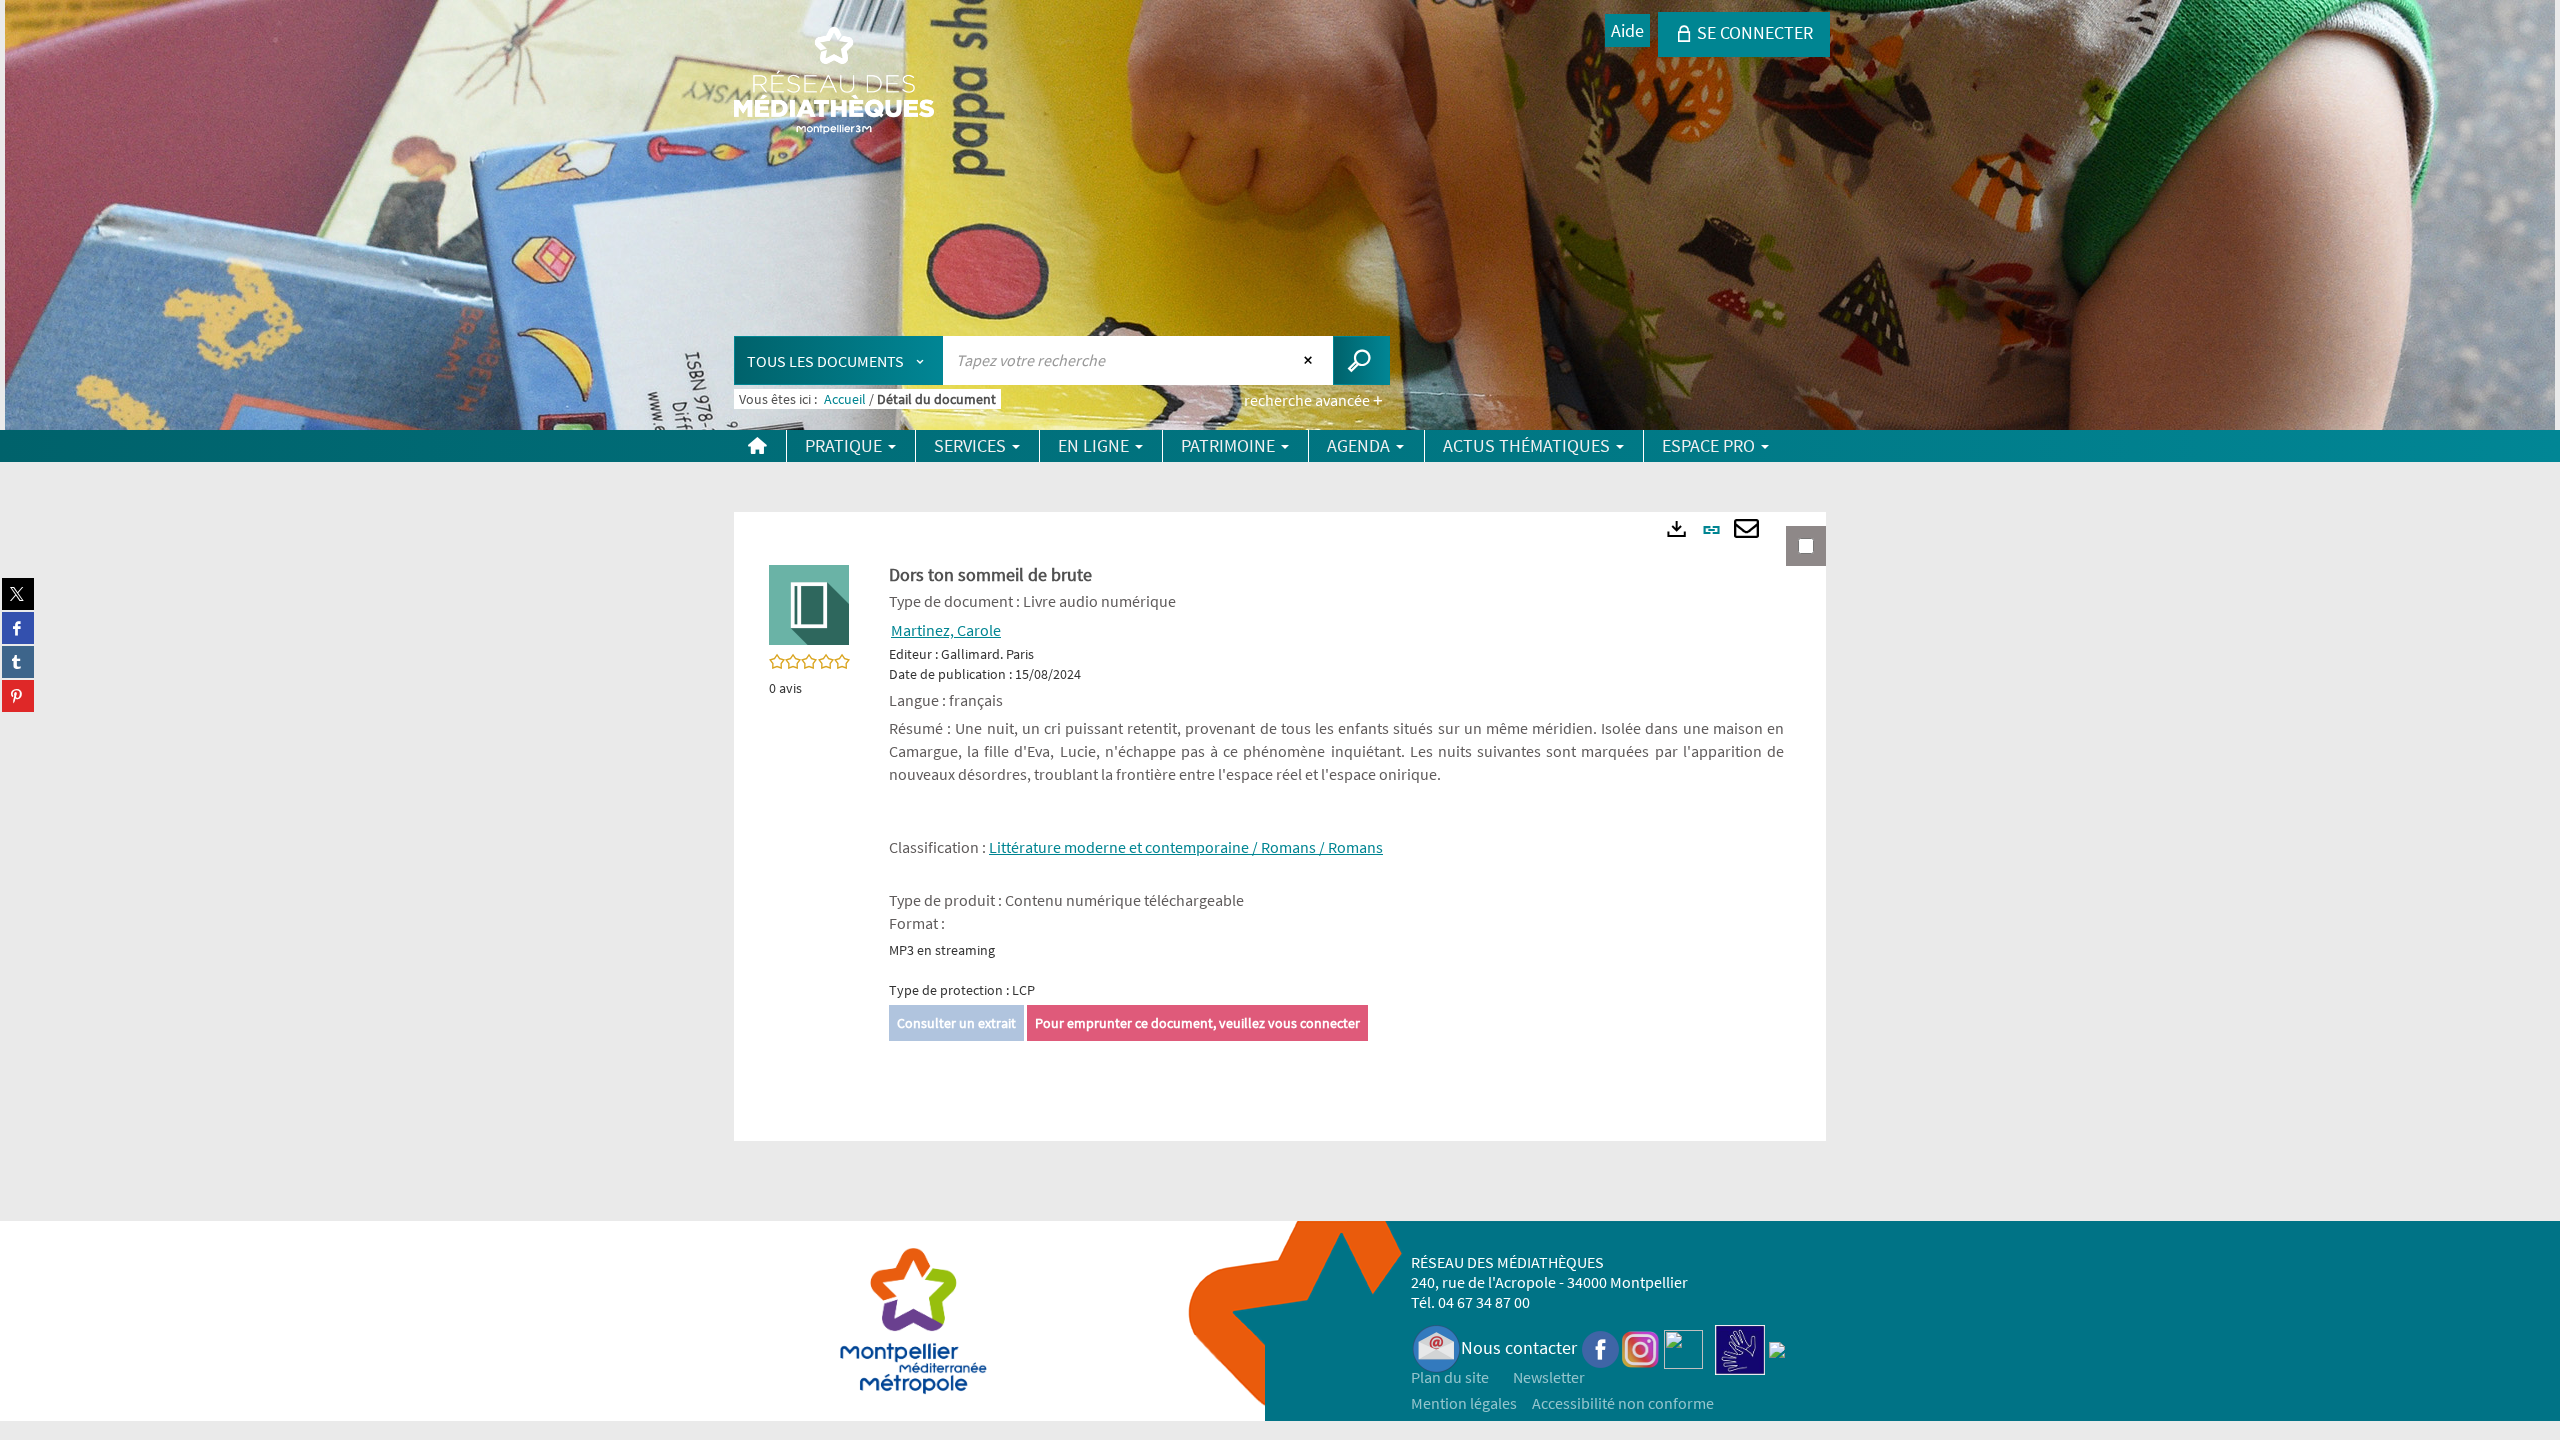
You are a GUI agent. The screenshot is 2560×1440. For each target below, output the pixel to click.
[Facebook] (1601, 1347)
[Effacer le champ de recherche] (1310, 360)
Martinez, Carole (946, 630)
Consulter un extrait (956, 1023)
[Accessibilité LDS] (1740, 1347)
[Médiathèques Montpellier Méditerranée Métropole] (834, 82)
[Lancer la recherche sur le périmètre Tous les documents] (1361, 360)
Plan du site (1450, 1377)
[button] (809, 603)
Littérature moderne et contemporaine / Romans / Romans (1186, 847)
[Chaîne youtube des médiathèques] (1683, 1347)
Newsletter (1549, 1377)
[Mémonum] (1777, 1347)
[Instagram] (1640, 1347)
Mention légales (1464, 1403)
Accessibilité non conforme (1623, 1403)
